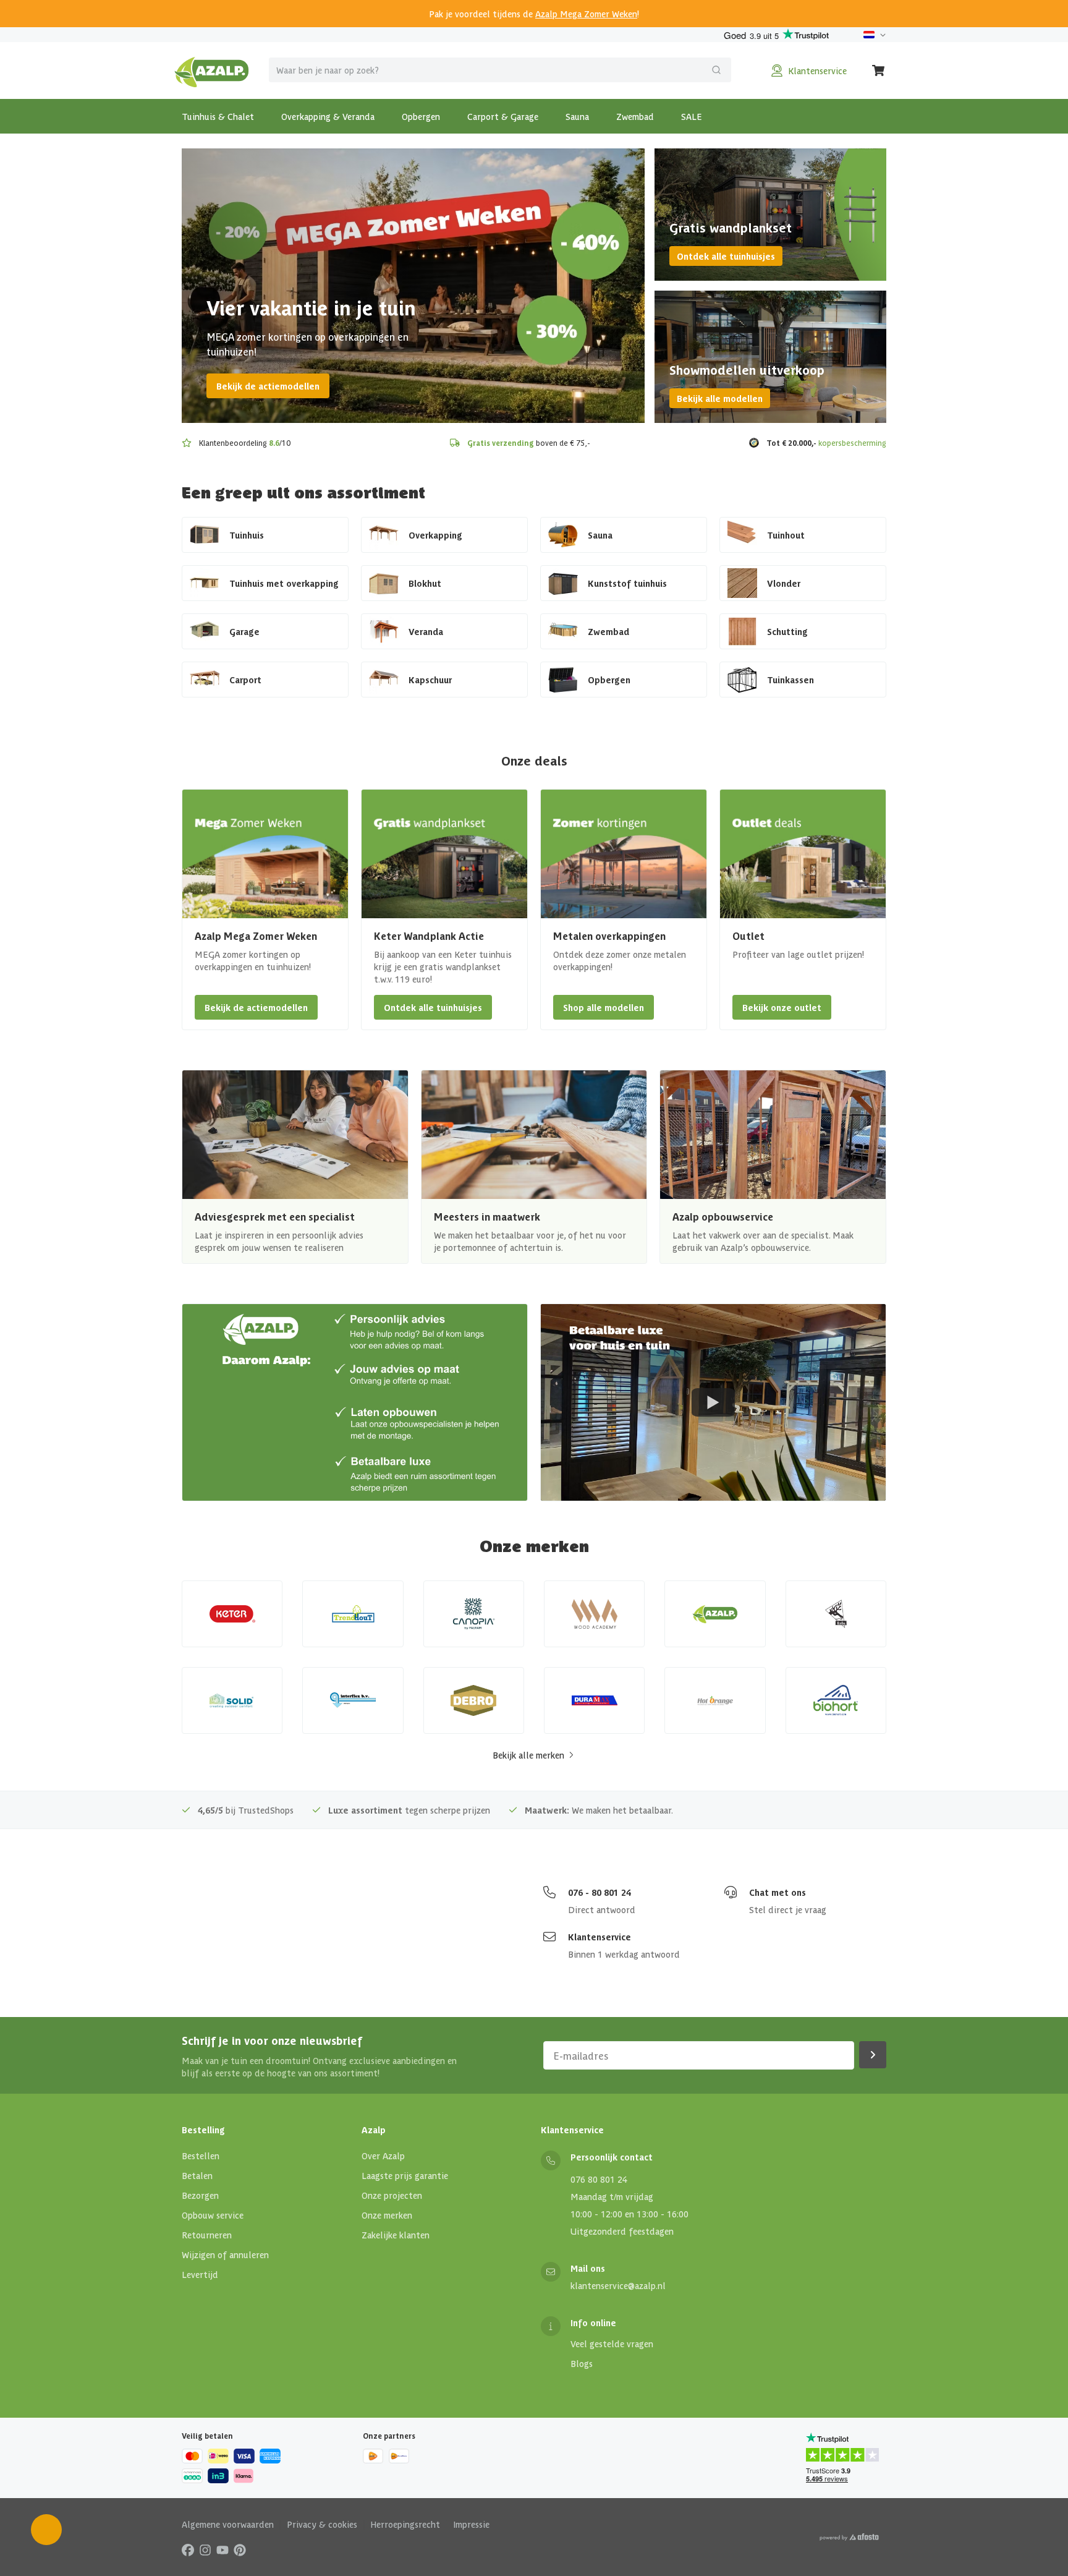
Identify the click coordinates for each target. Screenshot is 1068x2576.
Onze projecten (392, 2195)
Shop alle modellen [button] (604, 1007)
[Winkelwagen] (879, 70)
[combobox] (500, 70)
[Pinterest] (240, 2549)
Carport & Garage (503, 116)
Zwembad (635, 116)
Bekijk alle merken (528, 1755)
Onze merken (387, 2215)
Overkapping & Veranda (328, 116)
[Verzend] (716, 70)
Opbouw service (213, 2215)
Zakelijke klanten (396, 2235)
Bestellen (201, 2156)
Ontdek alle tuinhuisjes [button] (433, 1007)
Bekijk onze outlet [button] (782, 1007)
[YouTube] (222, 2549)
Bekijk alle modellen (720, 398)
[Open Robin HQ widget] (46, 2530)
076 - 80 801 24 (600, 1892)
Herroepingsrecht (405, 2524)
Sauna (577, 116)
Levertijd (200, 2274)
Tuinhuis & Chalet (218, 116)
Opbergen (421, 116)
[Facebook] (188, 2549)
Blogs (582, 2363)
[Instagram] (205, 2549)
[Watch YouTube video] (713, 1402)
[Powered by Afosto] (849, 2537)
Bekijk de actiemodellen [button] (256, 1007)
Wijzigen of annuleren (225, 2254)
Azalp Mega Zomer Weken (586, 14)
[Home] (212, 70)
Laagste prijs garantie (405, 2175)
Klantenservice (600, 1937)
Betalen (197, 2175)
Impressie (471, 2524)
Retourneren (207, 2235)
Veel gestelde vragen (612, 2344)
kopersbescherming (852, 442)
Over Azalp (383, 2156)
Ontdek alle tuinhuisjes (726, 256)
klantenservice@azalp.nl (618, 2285)
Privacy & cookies (322, 2524)
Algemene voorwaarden (228, 2524)
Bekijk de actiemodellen (268, 386)
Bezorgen (200, 2195)
